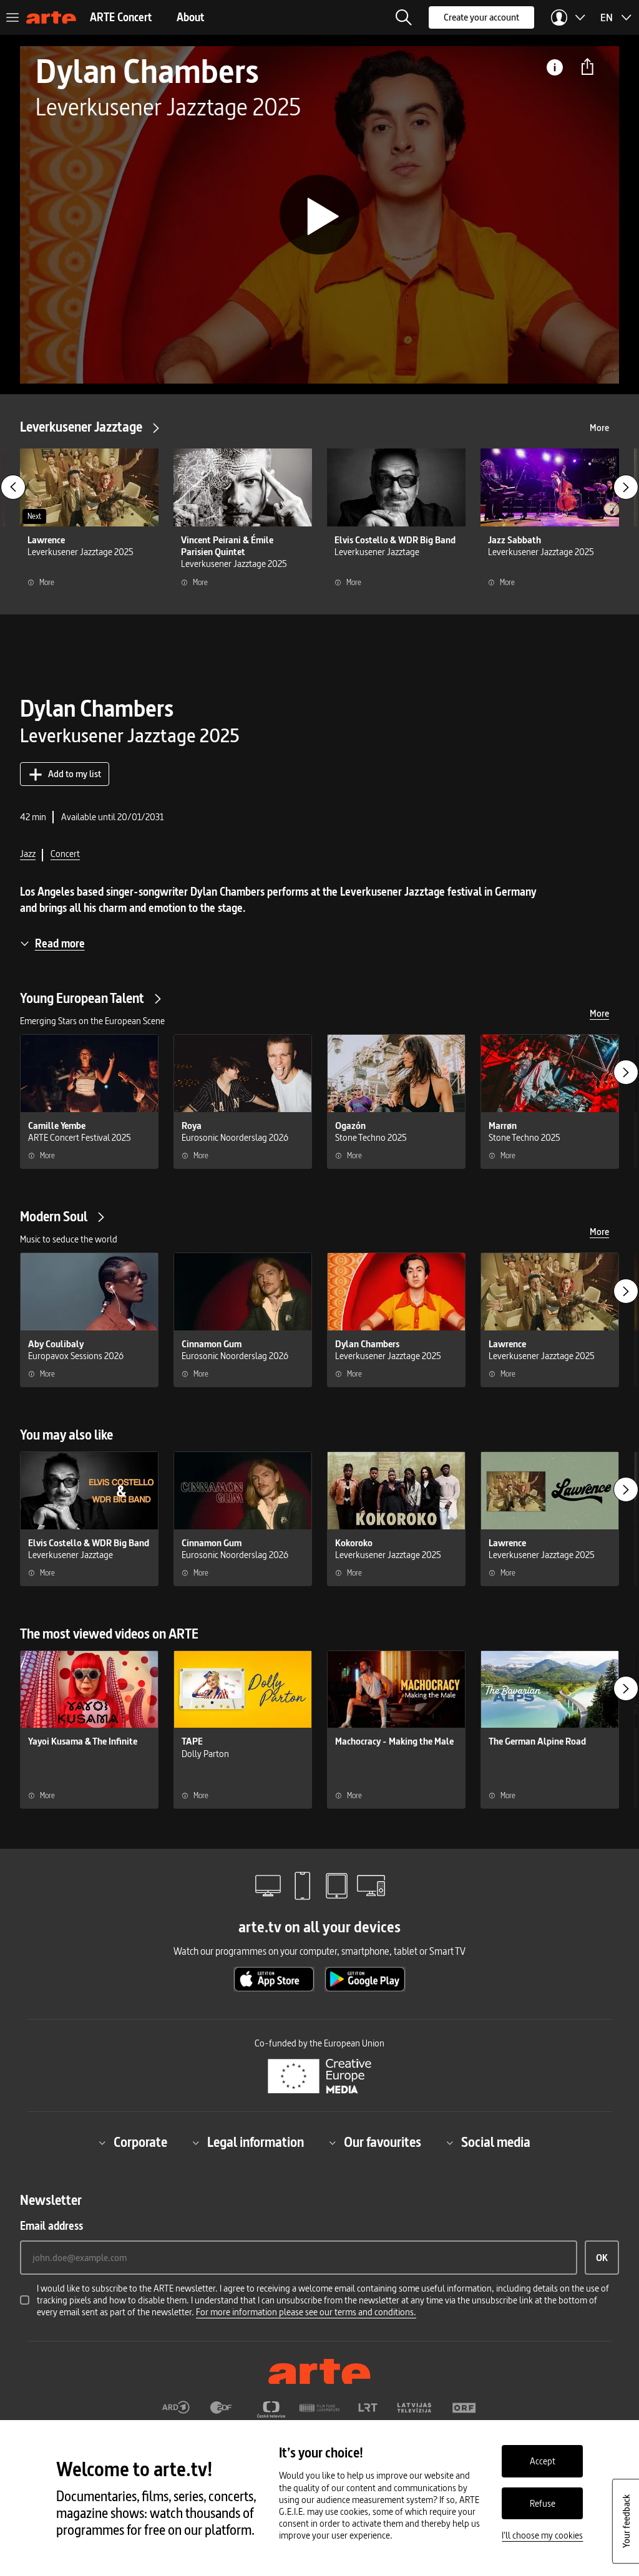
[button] (404, 17)
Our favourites (383, 2143)
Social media (496, 2143)
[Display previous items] (13, 487)
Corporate (140, 2143)
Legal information (256, 2143)
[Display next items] (626, 487)
